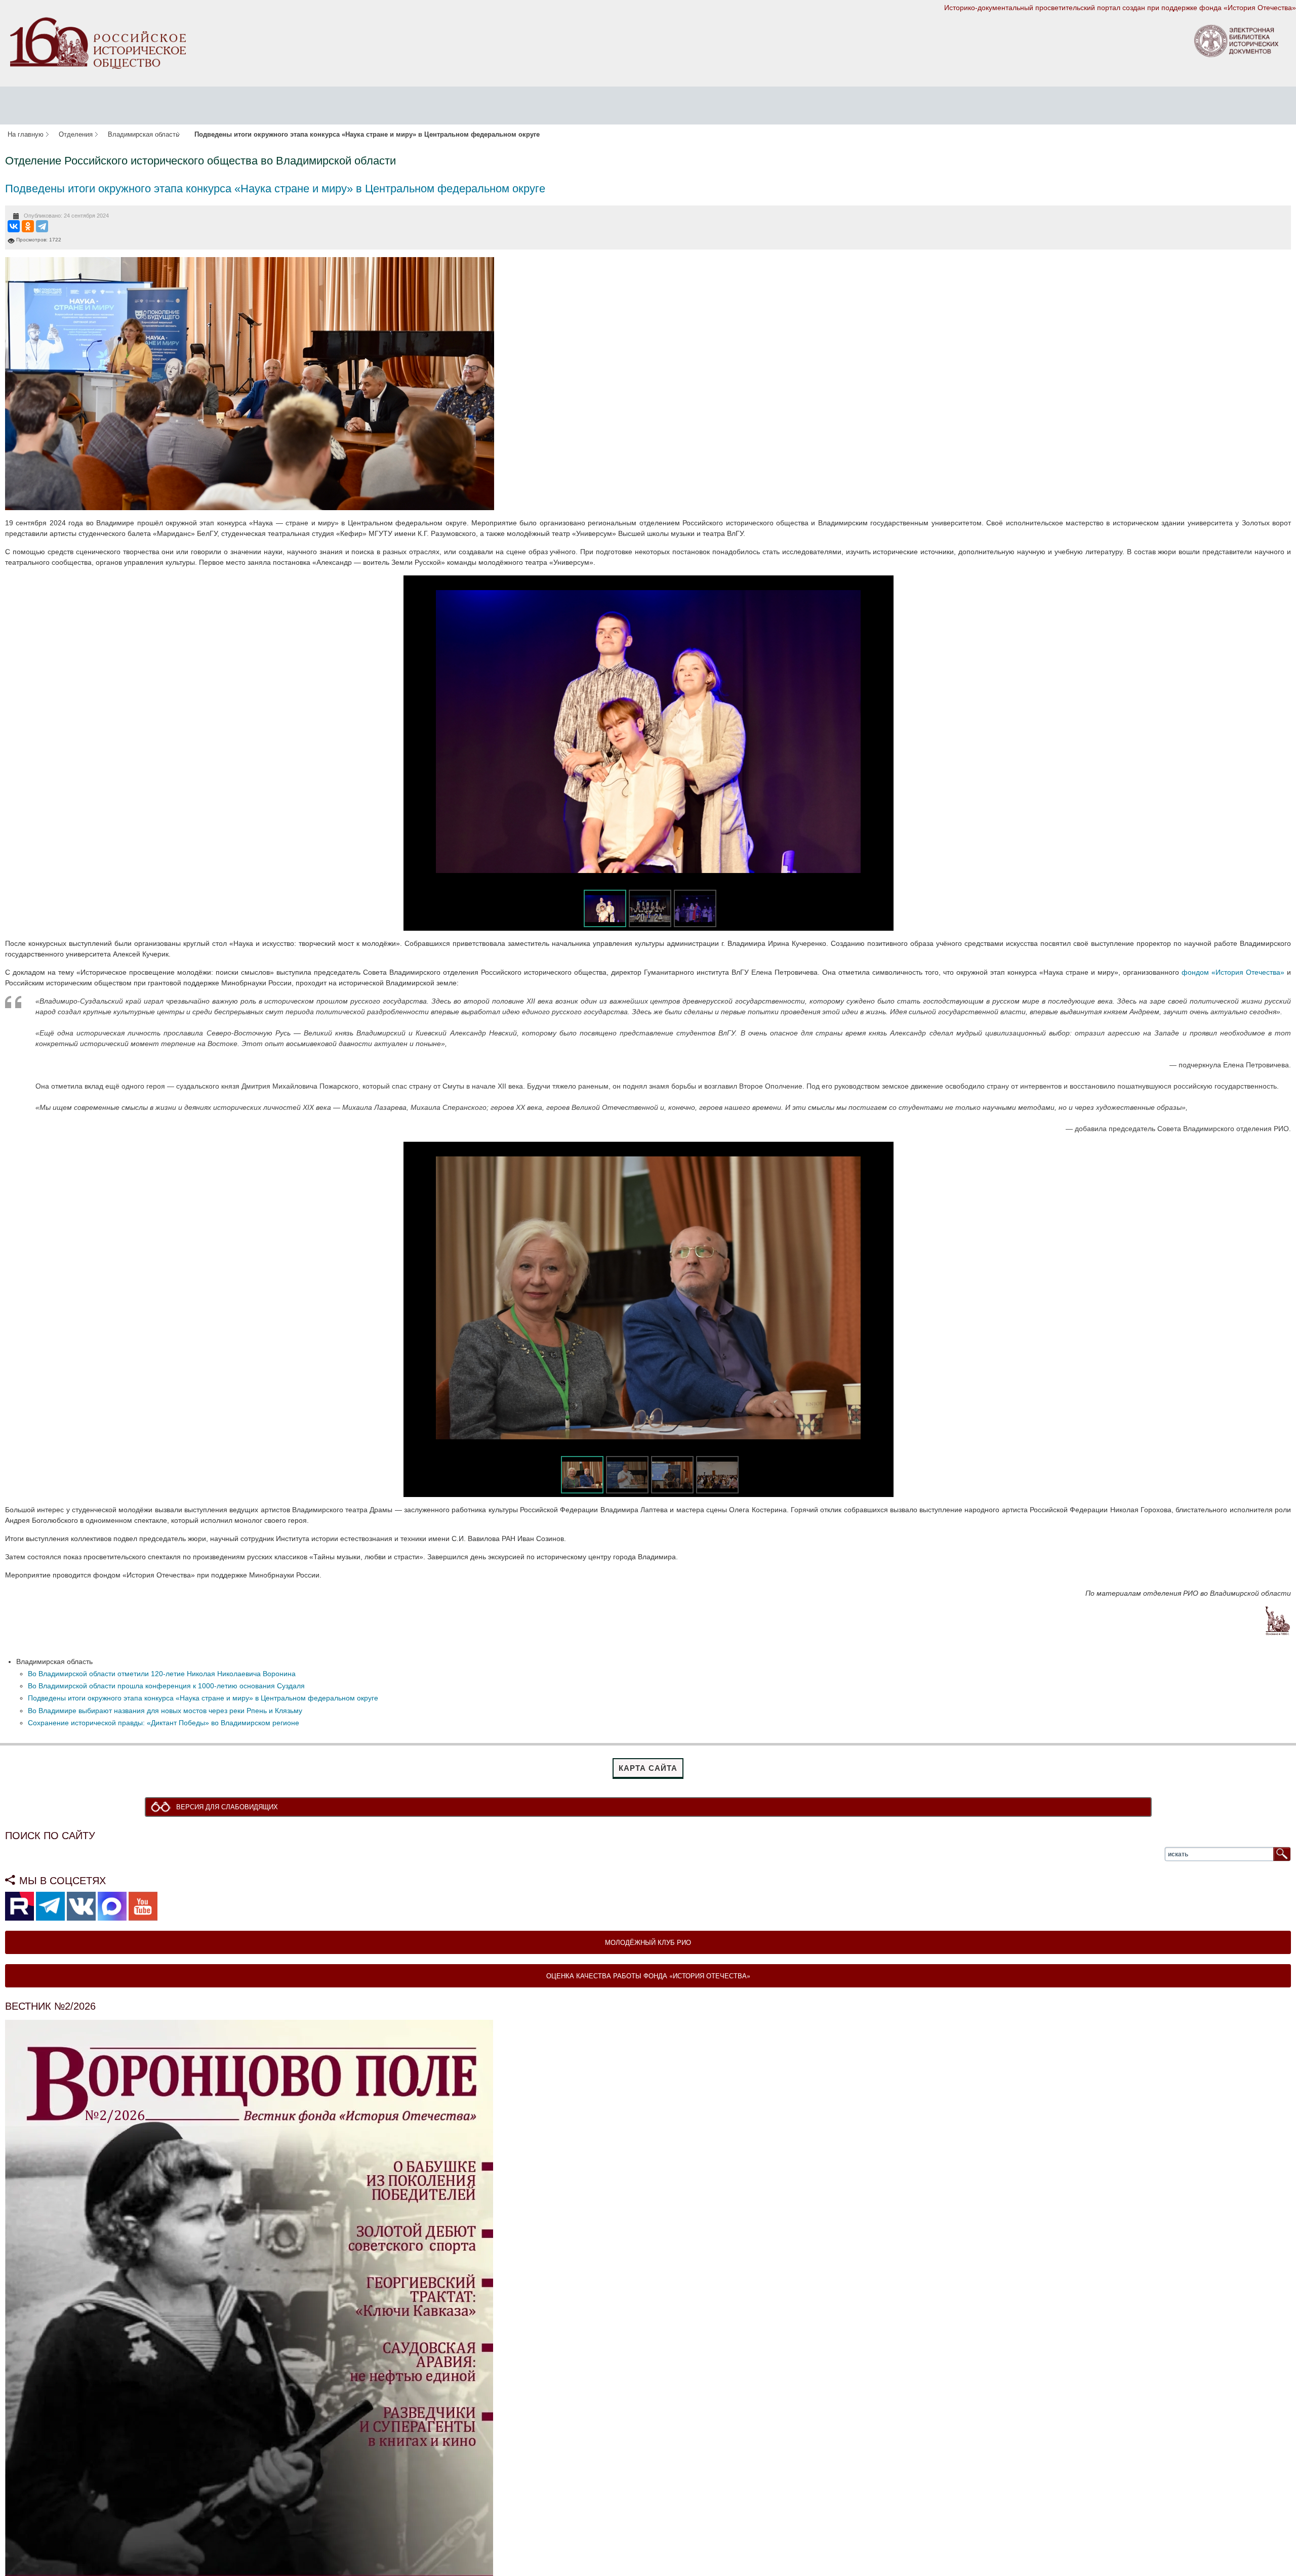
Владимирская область (144, 135)
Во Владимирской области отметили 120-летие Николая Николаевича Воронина (162, 1674)
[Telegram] (42, 226)
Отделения (76, 135)
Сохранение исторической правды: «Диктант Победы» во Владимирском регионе (164, 1723)
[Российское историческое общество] (98, 43)
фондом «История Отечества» (1233, 972)
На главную (26, 135)
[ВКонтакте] (14, 226)
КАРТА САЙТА (648, 1768)
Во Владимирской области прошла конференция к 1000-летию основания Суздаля (166, 1686)
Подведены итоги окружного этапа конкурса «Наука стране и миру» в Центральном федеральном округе (275, 189)
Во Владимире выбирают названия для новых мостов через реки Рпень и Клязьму (165, 1711)
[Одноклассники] (28, 226)
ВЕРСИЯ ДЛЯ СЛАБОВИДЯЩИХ (230, 1807)
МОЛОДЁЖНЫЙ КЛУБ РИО (648, 1943)
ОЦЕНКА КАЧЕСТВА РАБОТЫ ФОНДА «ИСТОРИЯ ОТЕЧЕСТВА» (648, 1977)
